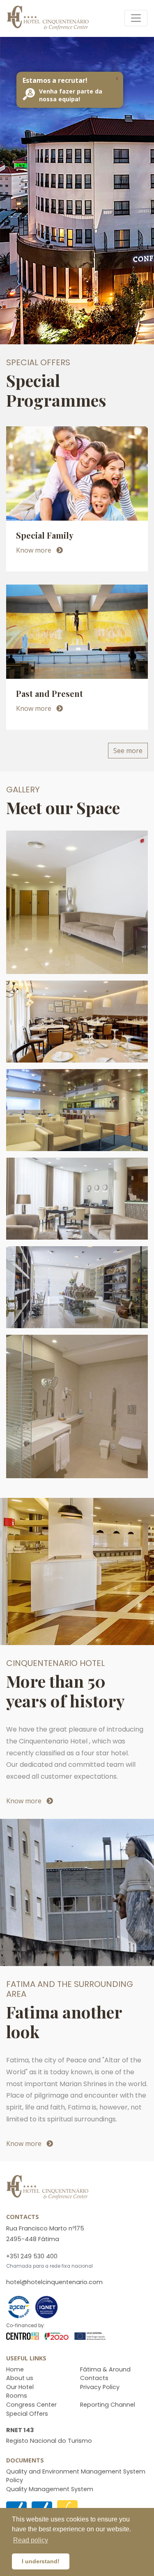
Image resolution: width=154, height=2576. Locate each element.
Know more (34, 550)
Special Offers (27, 2414)
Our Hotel (20, 2387)
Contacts (94, 2378)
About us (20, 2378)
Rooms (17, 2396)
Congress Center (31, 2405)
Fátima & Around (105, 2369)
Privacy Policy (100, 2387)
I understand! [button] (41, 2561)
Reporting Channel (108, 2405)
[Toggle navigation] (136, 18)
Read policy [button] (31, 2540)
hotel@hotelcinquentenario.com (54, 2282)
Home (15, 2369)
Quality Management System (50, 2489)
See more (128, 751)
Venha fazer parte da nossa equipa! (71, 95)
